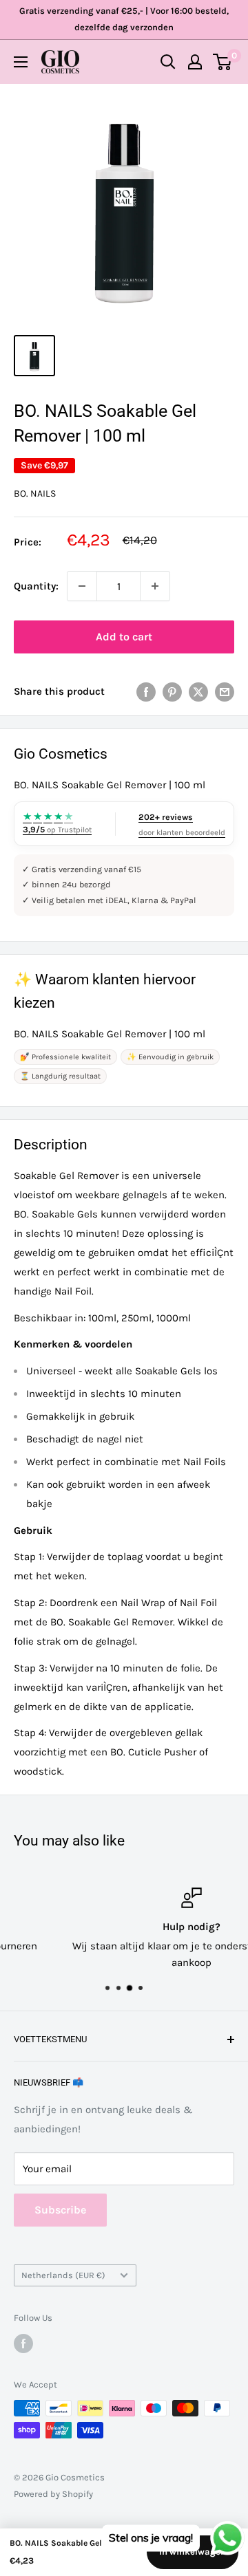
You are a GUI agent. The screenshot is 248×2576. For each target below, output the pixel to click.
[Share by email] (225, 691)
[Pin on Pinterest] (172, 691)
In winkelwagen (193, 2552)
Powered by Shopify (53, 2494)
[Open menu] (21, 62)
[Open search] (168, 62)
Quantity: (36, 586)
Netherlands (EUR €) (63, 2275)
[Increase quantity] (155, 586)
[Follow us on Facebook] (23, 2344)
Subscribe (60, 2210)
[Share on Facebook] (146, 691)
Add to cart (124, 637)
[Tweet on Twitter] (198, 691)
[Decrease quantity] (82, 586)
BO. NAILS (35, 494)
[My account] (195, 62)
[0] (223, 62)
